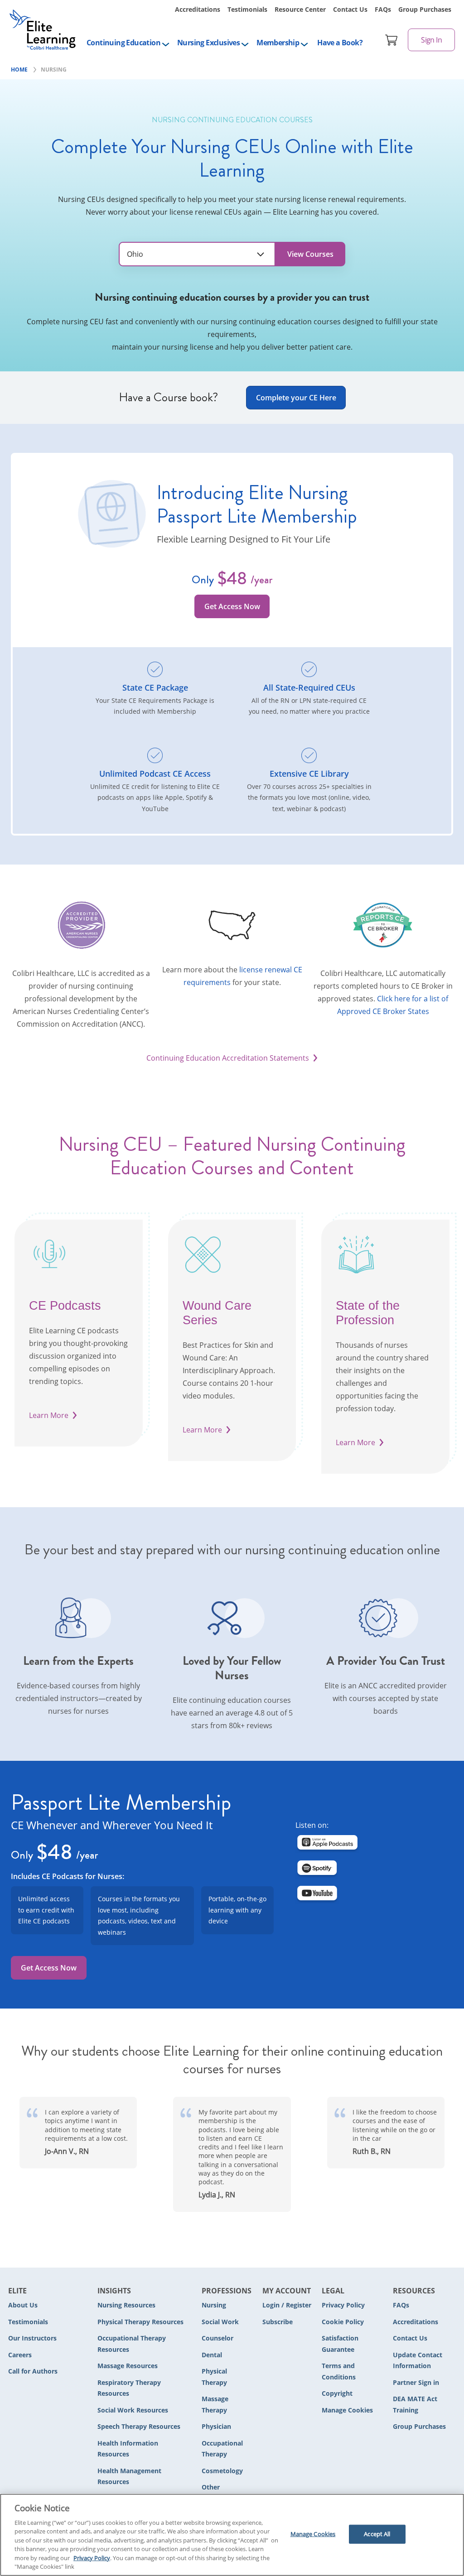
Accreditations (198, 9)
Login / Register (287, 2305)
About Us (23, 2305)
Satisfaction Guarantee (340, 2344)
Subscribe (278, 2322)
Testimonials (247, 9)
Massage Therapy (215, 2404)
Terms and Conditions (339, 2371)
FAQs (383, 9)
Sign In (431, 40)
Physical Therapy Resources (140, 2322)
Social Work (220, 2322)
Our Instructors (32, 2338)
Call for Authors (33, 2371)
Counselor (217, 2338)
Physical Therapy (214, 2377)
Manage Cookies (347, 2410)
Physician (216, 2426)
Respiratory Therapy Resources (129, 2388)
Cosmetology (222, 2471)
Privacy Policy (343, 2305)
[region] (232, 2535)
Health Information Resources (128, 2449)
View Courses (310, 254)
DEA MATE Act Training (415, 2404)
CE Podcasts (65, 1306)
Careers (20, 2355)
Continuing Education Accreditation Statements (228, 1058)
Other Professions (220, 2493)
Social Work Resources (133, 2410)
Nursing (214, 2305)
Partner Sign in (416, 2382)
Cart (391, 40)
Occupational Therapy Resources (132, 2344)
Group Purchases (425, 9)
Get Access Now (232, 606)
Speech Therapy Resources (139, 2426)
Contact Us (350, 9)
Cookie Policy (343, 2322)
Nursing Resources (126, 2305)
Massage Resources (128, 2366)
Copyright (337, 2393)
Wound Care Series (217, 1313)
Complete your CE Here (296, 398)
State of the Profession (368, 1313)
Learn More (49, 1415)
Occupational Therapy (222, 2449)
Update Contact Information (418, 2360)
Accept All (377, 2534)
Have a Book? (340, 43)
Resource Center (300, 9)
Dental (212, 2355)
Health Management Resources (129, 2476)
